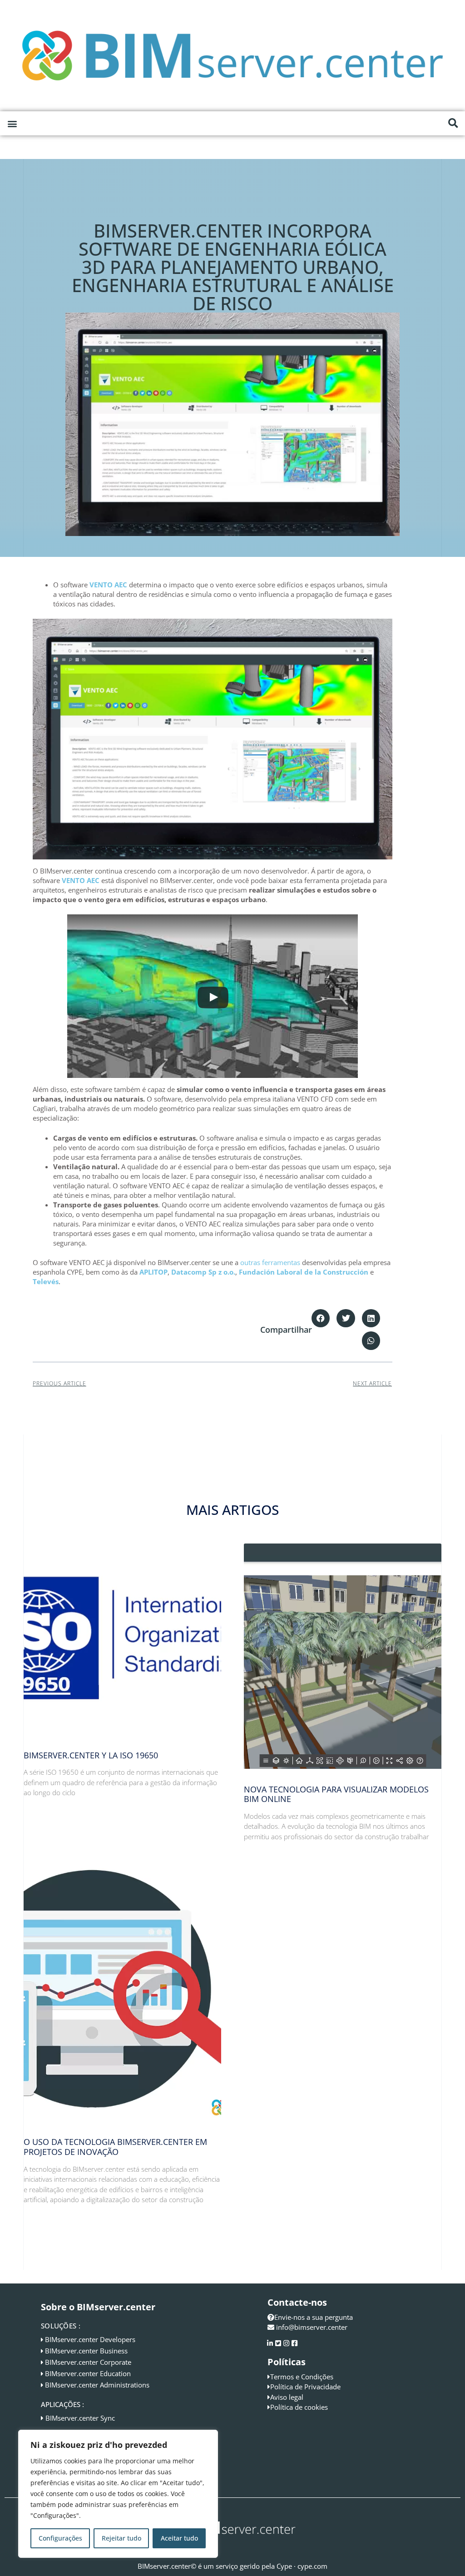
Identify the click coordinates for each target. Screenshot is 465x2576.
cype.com (312, 2566)
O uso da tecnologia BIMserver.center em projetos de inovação (115, 2147)
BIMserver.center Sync (80, 2418)
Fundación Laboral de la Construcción (304, 1272)
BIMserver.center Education (88, 2373)
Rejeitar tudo (121, 2538)
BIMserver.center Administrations (97, 2385)
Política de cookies (299, 2407)
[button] (12, 123)
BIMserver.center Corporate (88, 2362)
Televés (46, 1281)
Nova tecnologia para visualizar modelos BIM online (336, 1794)
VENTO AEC (108, 585)
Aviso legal (287, 2397)
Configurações (60, 2538)
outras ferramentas (270, 1262)
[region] (118, 2494)
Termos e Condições (302, 2377)
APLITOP (153, 1272)
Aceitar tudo (179, 2538)
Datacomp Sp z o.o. (203, 1272)
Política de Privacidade (305, 2387)
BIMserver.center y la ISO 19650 (91, 1755)
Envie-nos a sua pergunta (314, 2317)
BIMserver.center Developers (90, 2339)
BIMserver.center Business (86, 2351)
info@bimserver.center (312, 2327)
